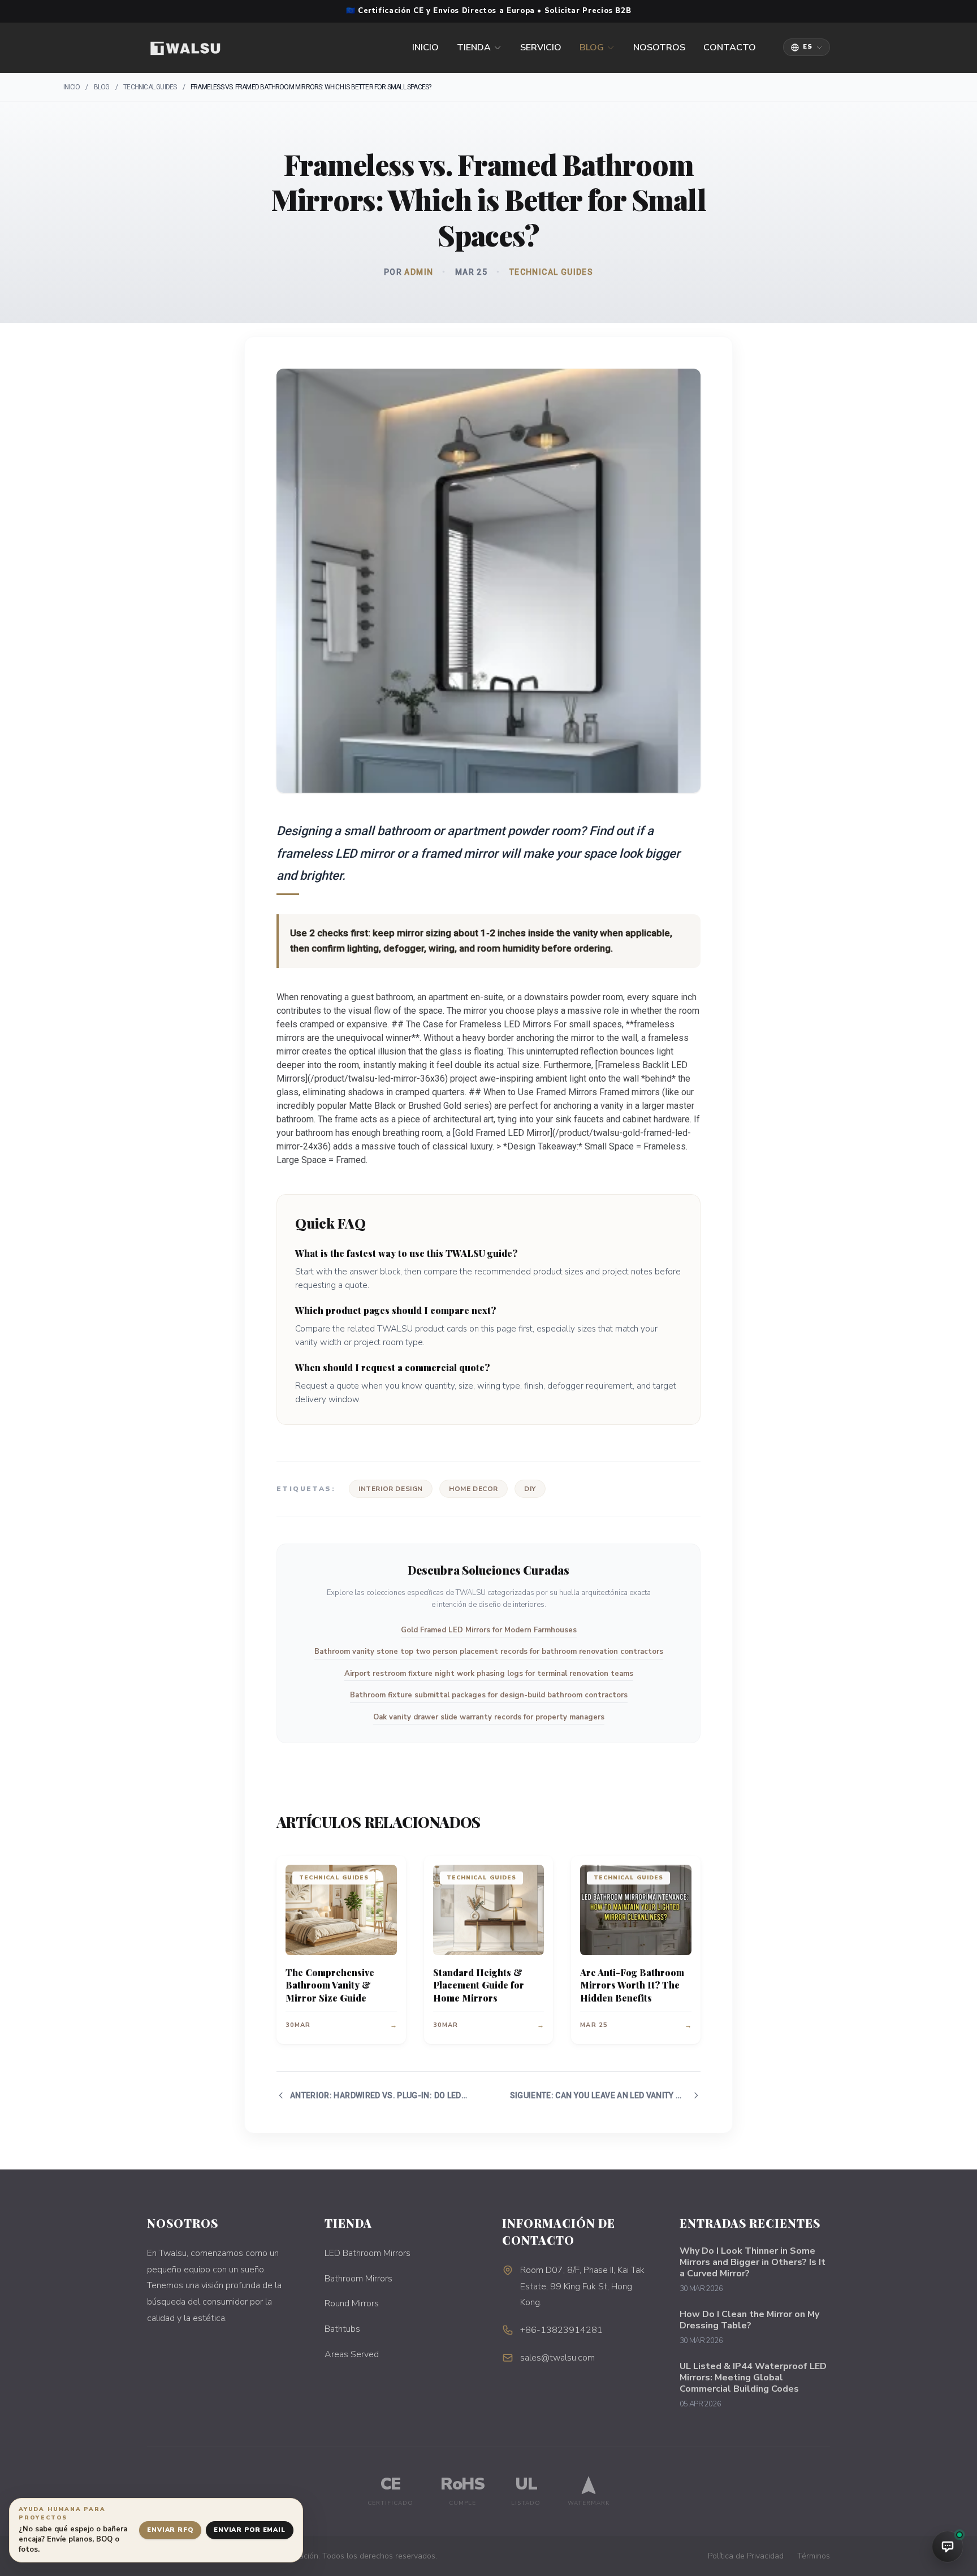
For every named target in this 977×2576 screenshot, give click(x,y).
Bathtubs (342, 2329)
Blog (592, 47)
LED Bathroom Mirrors (368, 2253)
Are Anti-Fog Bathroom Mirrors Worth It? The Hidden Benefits (632, 1985)
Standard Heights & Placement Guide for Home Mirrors (479, 1985)
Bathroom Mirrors (358, 2279)
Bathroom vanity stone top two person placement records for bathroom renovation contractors (489, 1652)
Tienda (474, 47)
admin (419, 272)
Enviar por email (250, 2530)
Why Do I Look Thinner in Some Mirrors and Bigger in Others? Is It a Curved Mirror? (753, 2262)
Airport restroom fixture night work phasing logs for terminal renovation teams (489, 1674)
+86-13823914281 (561, 2330)
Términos (814, 2556)
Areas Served (352, 2354)
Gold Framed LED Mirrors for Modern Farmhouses (489, 1630)
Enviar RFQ (170, 2530)
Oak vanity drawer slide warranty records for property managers (489, 1717)
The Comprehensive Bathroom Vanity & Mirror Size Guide (330, 1985)
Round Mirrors (352, 2303)
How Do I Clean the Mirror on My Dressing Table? (749, 2320)
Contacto (730, 47)
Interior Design (391, 1489)
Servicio (541, 47)
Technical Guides (150, 87)
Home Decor (474, 1489)
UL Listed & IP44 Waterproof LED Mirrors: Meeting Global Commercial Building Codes (753, 2378)
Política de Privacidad (746, 2556)
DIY (530, 1489)
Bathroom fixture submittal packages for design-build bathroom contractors (489, 1695)
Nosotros (659, 47)
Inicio (425, 47)
